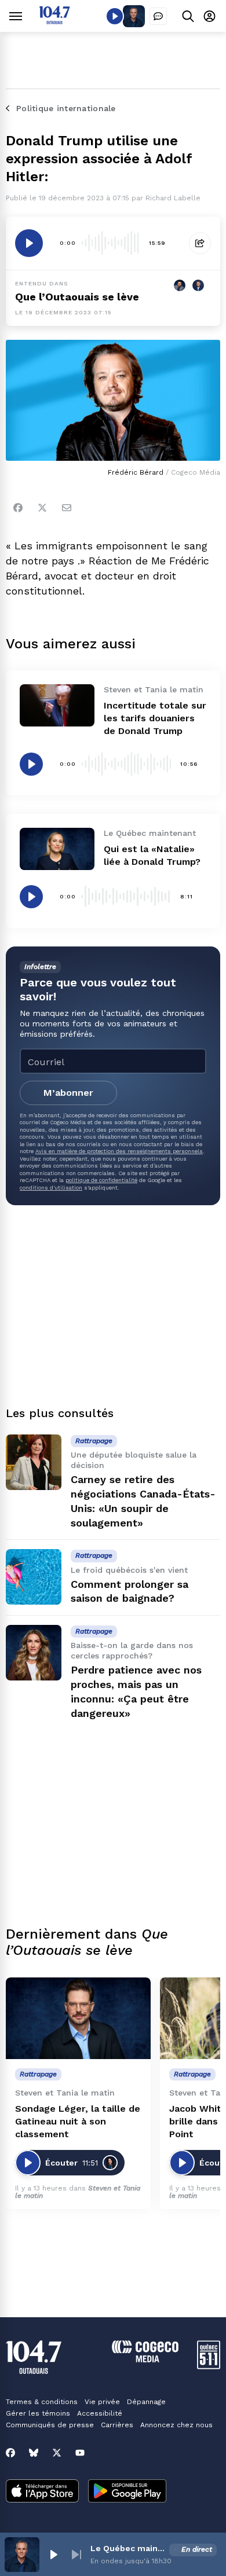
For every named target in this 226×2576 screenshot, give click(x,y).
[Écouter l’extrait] (29, 243)
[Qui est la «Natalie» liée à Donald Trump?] (57, 849)
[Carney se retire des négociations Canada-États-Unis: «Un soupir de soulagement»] (34, 1462)
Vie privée (102, 2402)
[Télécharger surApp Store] (42, 2492)
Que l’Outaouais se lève (77, 297)
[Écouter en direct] (115, 16)
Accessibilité (100, 2413)
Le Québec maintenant (127, 2548)
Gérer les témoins (38, 2413)
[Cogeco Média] (145, 2359)
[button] (53, 2555)
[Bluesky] (34, 2453)
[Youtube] (80, 2453)
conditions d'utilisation (51, 1188)
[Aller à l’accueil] (54, 21)
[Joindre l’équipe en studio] (158, 16)
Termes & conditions (42, 2402)
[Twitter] (42, 508)
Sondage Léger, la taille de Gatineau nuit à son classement (78, 2121)
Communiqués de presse (50, 2425)
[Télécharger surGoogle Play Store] (127, 2492)
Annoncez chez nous (176, 2425)
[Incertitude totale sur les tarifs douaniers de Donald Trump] (57, 705)
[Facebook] (18, 508)
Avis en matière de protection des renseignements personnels (119, 1151)
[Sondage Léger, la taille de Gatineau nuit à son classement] (78, 2018)
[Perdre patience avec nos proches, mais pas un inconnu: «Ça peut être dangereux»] (34, 1653)
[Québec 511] (209, 2366)
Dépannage (146, 2402)
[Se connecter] (209, 16)
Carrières (117, 2425)
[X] (57, 2453)
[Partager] (200, 243)
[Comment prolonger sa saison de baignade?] (34, 1577)
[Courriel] (67, 508)
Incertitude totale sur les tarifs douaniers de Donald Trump (155, 718)
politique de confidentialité (101, 1180)
